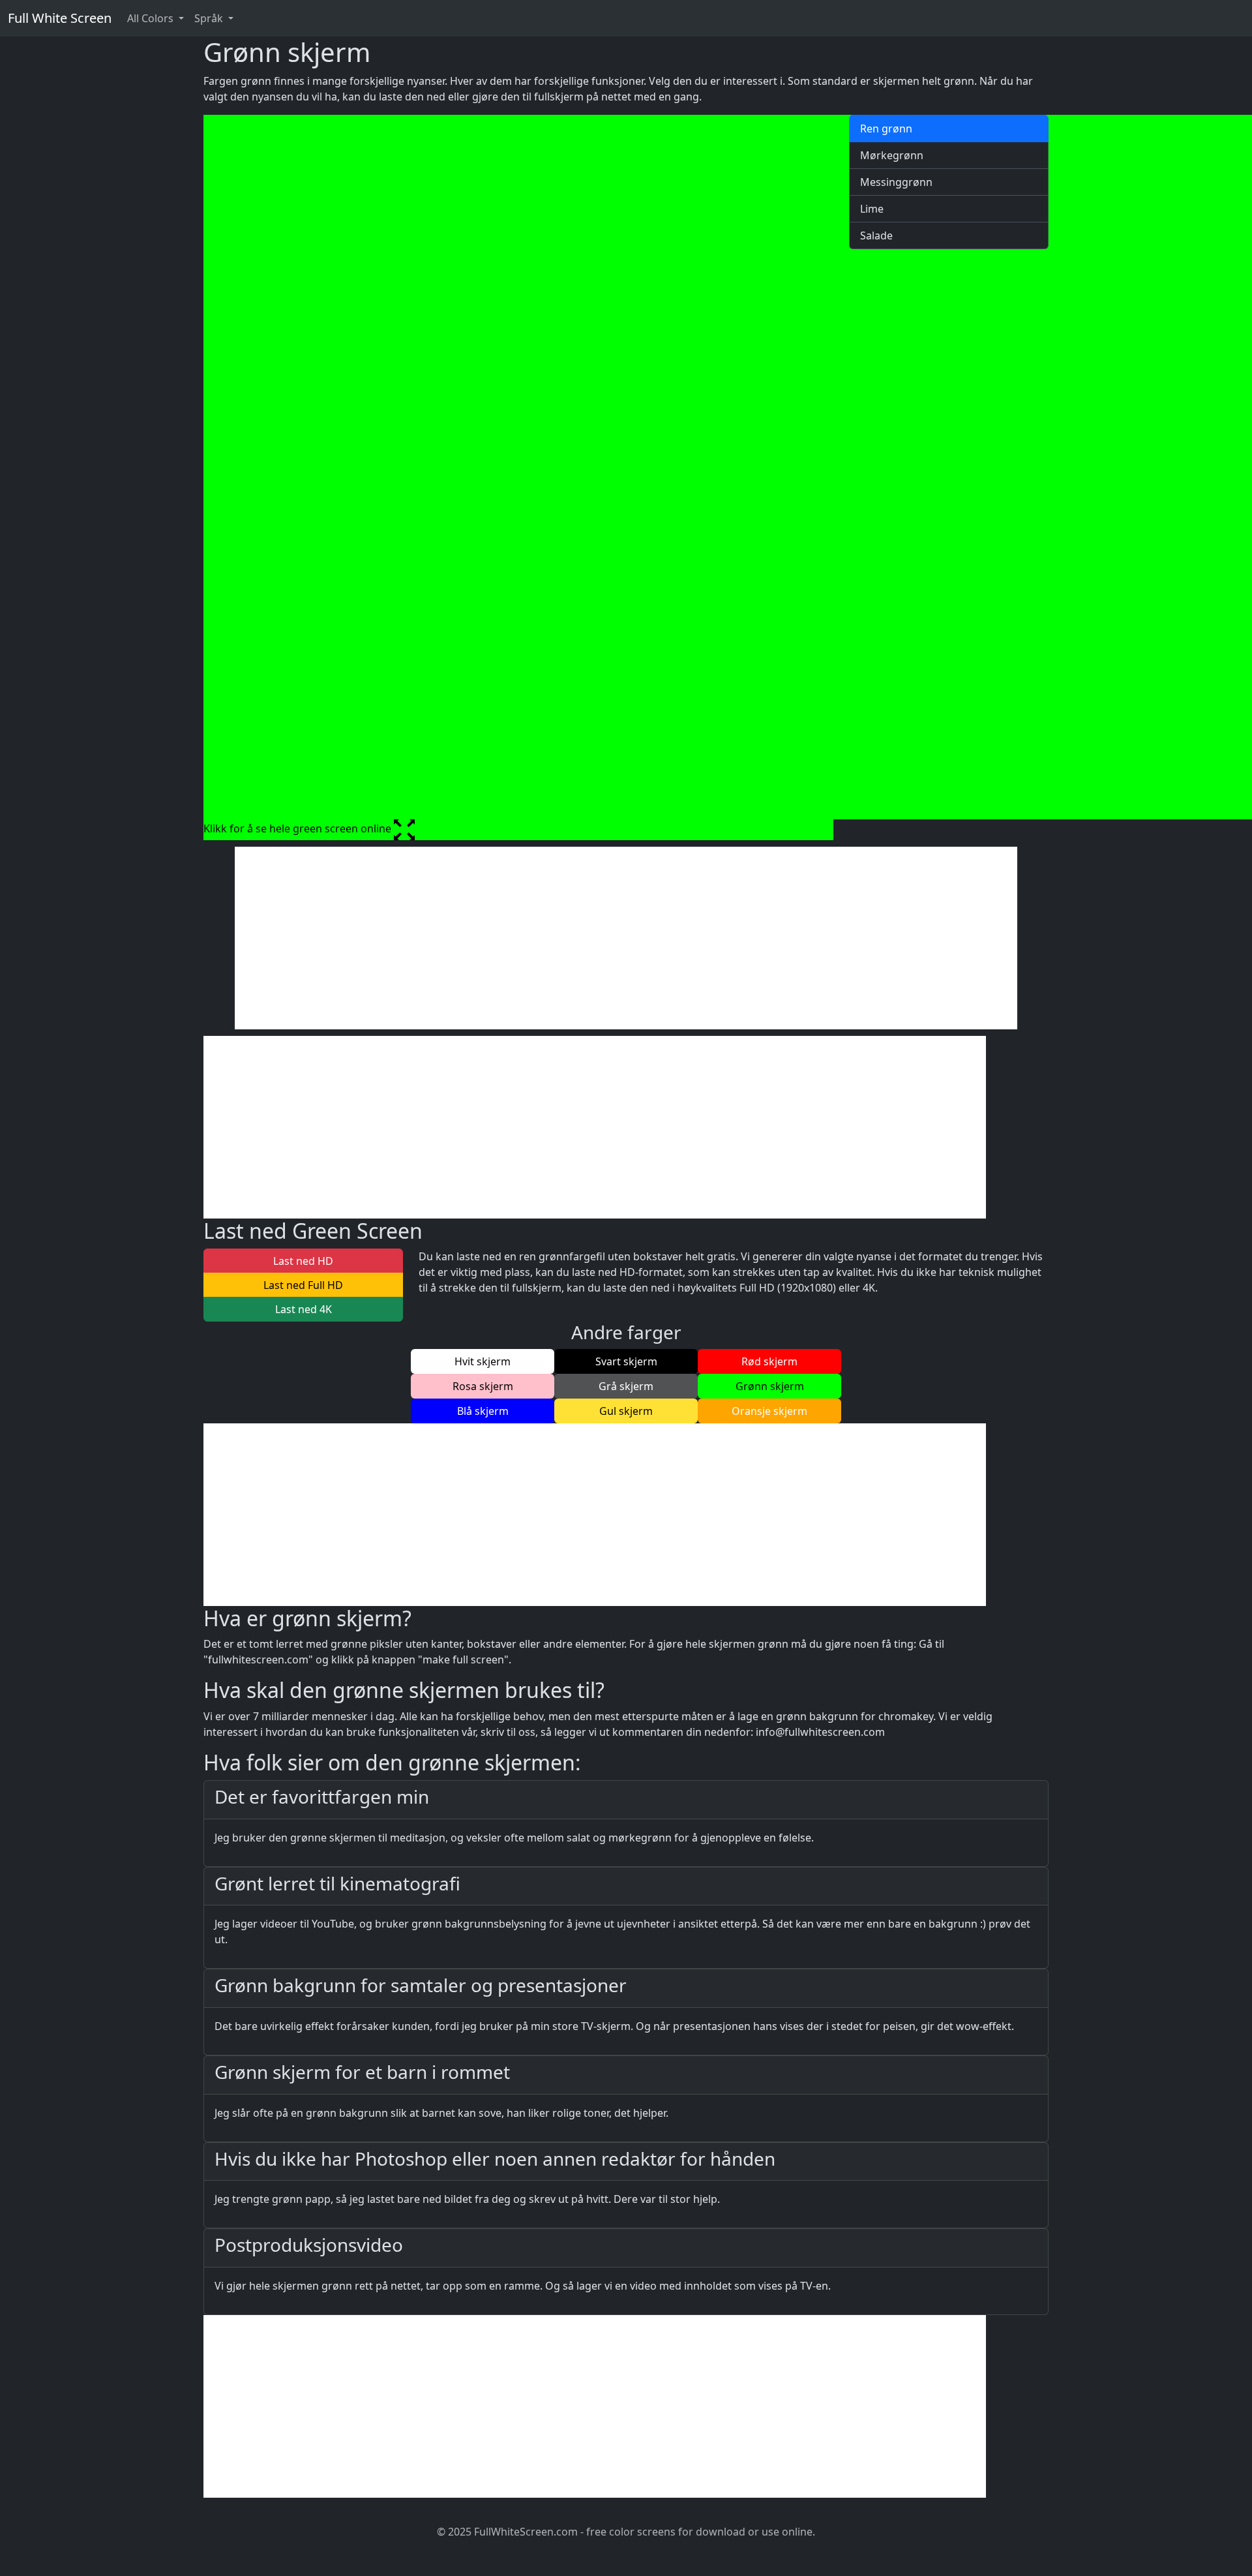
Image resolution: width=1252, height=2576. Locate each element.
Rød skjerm (769, 1361)
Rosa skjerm (483, 1386)
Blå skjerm (483, 1411)
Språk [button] (210, 18)
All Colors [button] (152, 18)
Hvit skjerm (483, 1361)
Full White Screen (60, 18)
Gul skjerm (626, 1411)
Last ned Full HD (303, 1285)
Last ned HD (303, 1261)
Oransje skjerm (769, 1411)
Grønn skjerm (770, 1386)
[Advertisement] (626, 938)
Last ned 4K (304, 1309)
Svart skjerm (626, 1361)
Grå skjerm (626, 1386)
